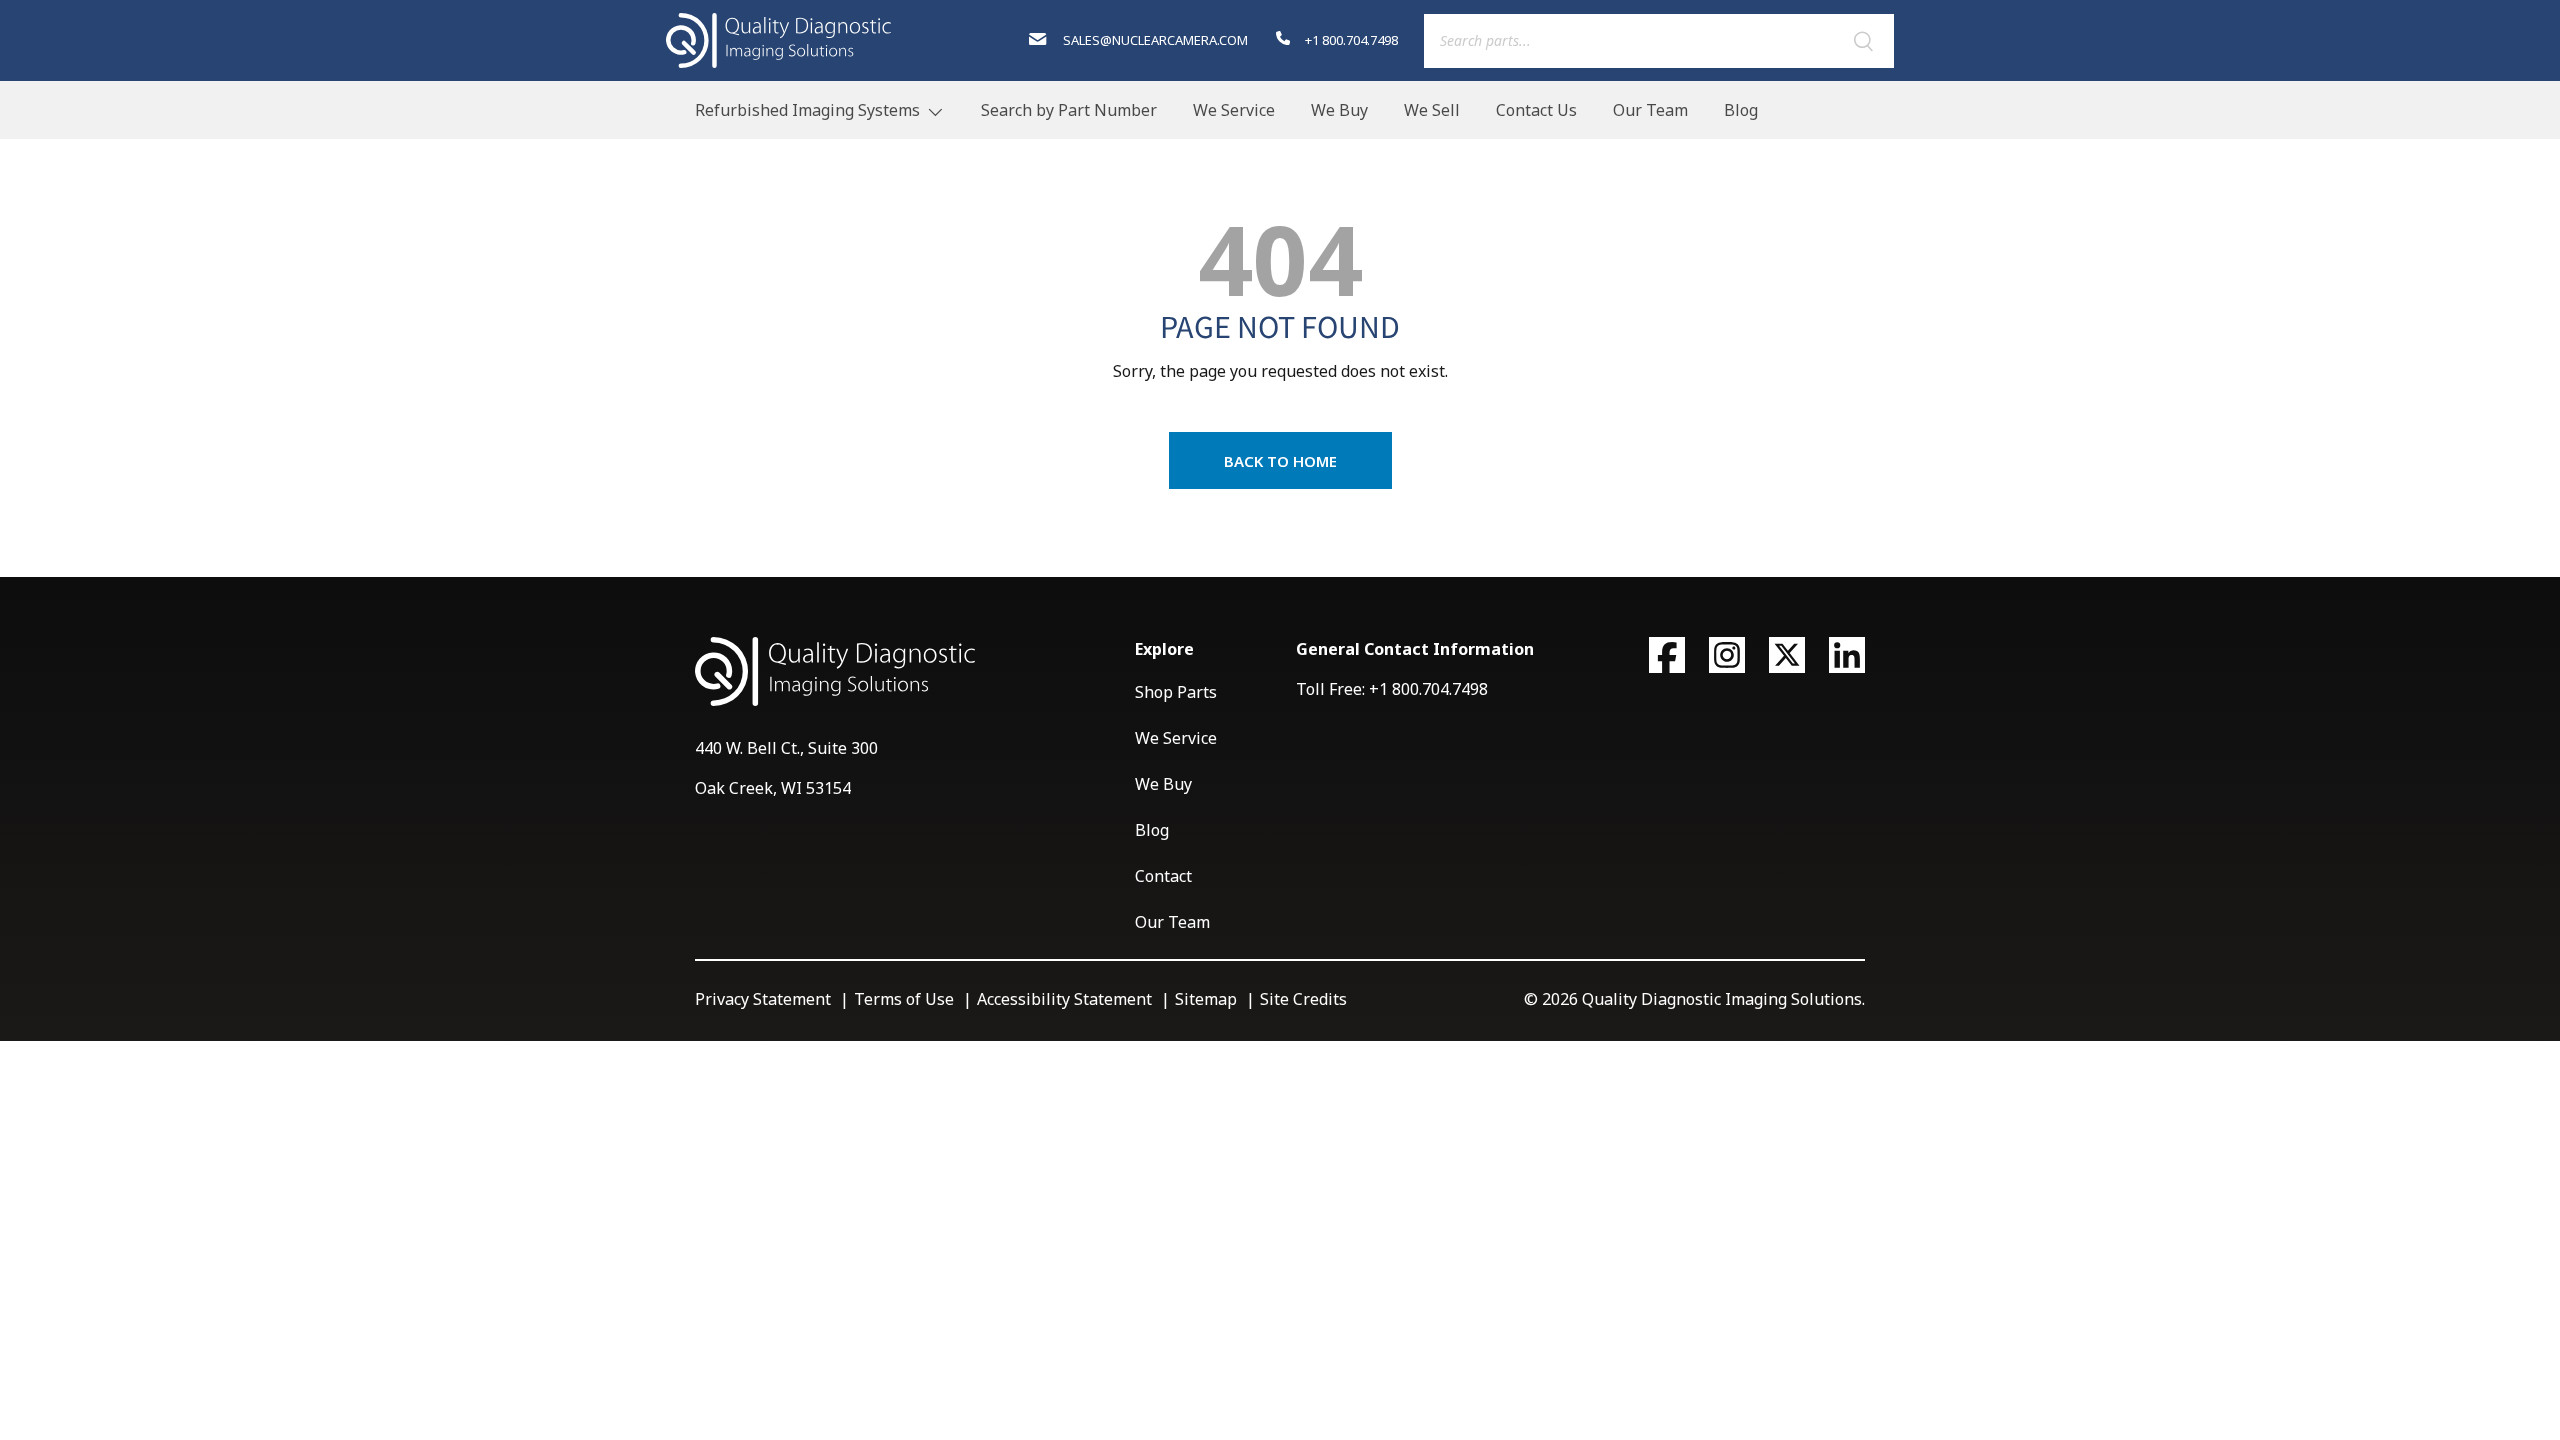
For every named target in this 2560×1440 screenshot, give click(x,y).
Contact (1163, 876)
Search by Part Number (1069, 110)
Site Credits (1303, 999)
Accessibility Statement (1064, 999)
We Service (1234, 110)
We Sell (1432, 110)
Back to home (1280, 461)
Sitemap (1206, 999)
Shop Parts (1176, 692)
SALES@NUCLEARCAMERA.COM (1153, 40)
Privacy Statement (763, 999)
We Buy (1339, 110)
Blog (1741, 110)
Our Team (1650, 110)
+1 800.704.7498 (1350, 40)
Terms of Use (904, 999)
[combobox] (1659, 41)
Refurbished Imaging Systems (807, 110)
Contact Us (1536, 110)
